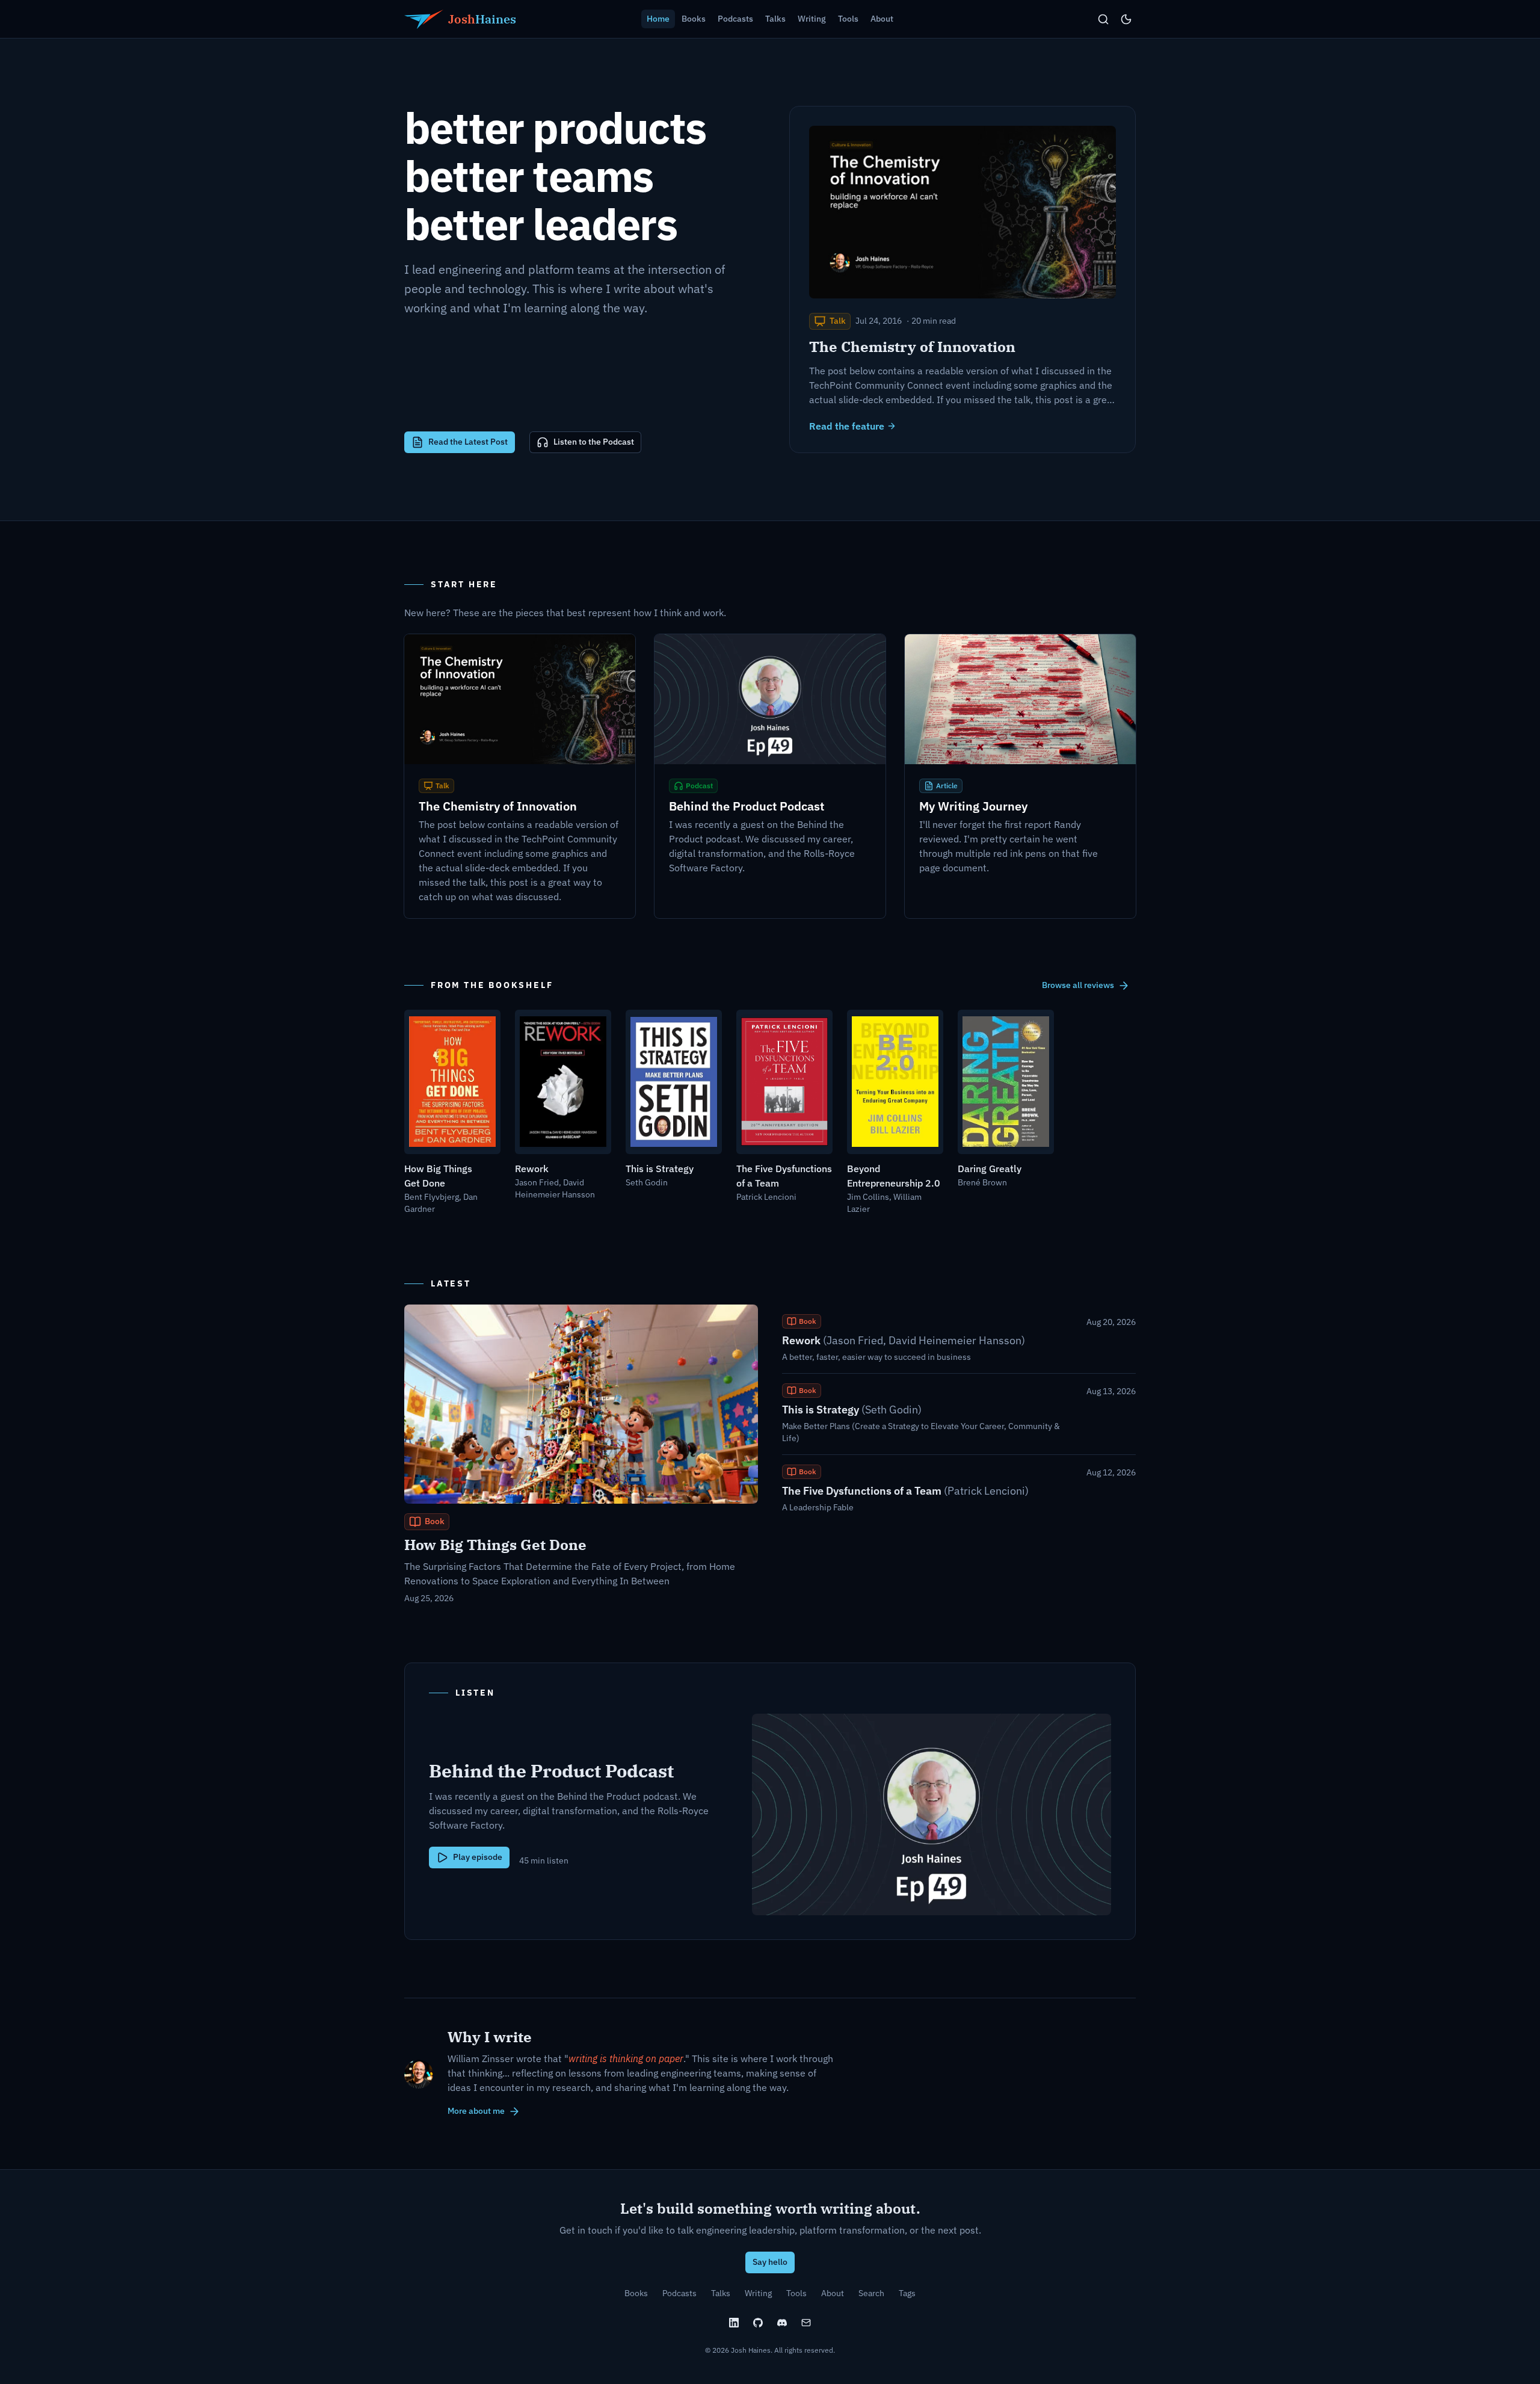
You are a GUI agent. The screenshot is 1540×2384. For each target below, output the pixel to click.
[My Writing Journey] (1020, 776)
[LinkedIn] (734, 2323)
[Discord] (782, 2323)
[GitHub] (758, 2323)
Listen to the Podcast (594, 442)
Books (636, 2293)
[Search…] (1103, 19)
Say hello (770, 2262)
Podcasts (679, 2293)
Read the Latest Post (468, 442)
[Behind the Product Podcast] (770, 776)
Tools (796, 2293)
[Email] (806, 2323)
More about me (476, 2111)
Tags (907, 2293)
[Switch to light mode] (1126, 19)
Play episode (478, 1857)
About (833, 2293)
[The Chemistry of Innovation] (520, 776)
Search (871, 2293)
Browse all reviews (1078, 985)
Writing (758, 2293)
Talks (721, 2293)
